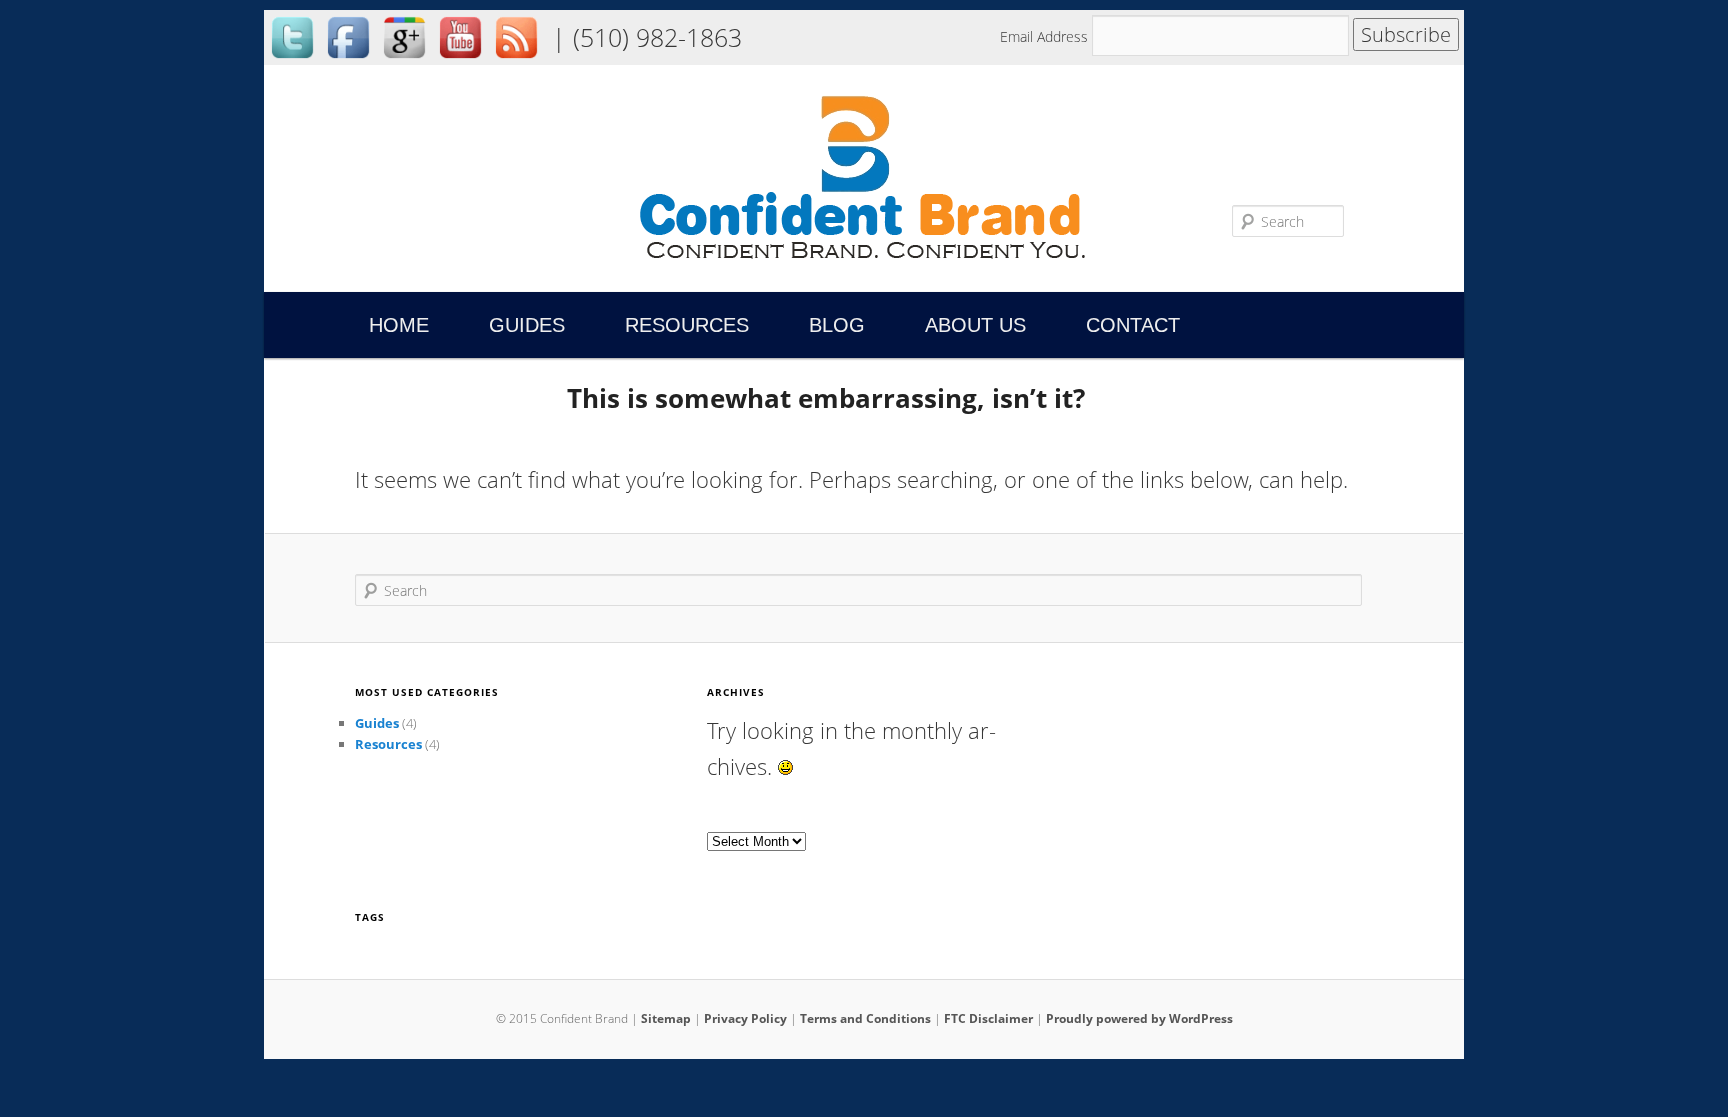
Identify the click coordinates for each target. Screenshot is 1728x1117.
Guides (527, 325)
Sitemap (666, 1018)
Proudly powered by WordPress (1139, 1018)
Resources (687, 325)
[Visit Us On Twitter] (292, 59)
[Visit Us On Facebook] (348, 59)
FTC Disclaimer (988, 1018)
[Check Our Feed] (516, 59)
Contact (1133, 325)
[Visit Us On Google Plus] (404, 59)
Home (399, 325)
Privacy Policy (745, 1018)
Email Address (1046, 36)
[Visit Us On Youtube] (460, 59)
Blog (837, 325)
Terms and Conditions (865, 1018)
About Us (975, 325)
